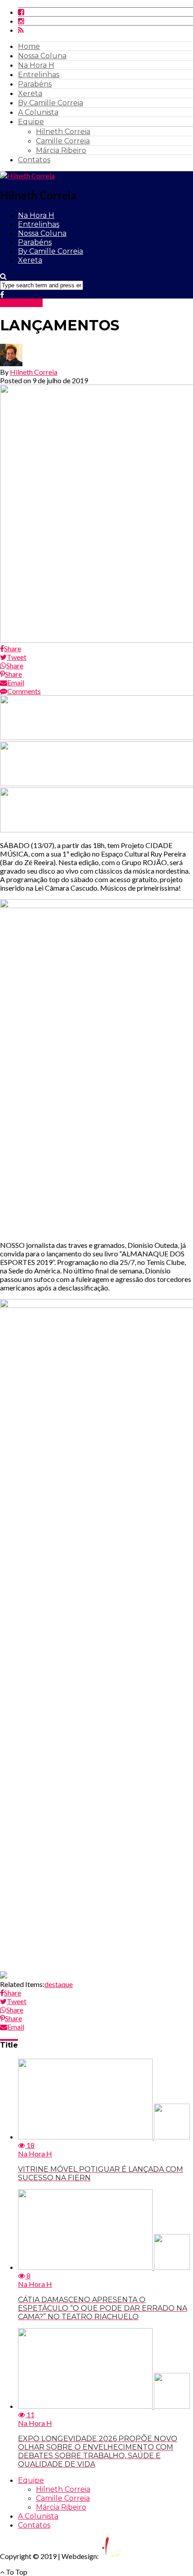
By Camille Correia (50, 103)
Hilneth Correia (63, 132)
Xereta (30, 93)
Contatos (34, 160)
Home (29, 46)
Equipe (31, 122)
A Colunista (38, 112)
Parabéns (35, 84)
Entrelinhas (39, 75)
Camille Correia (63, 141)
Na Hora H (36, 65)
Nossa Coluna (42, 56)
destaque (59, 1984)
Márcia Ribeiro (61, 150)
